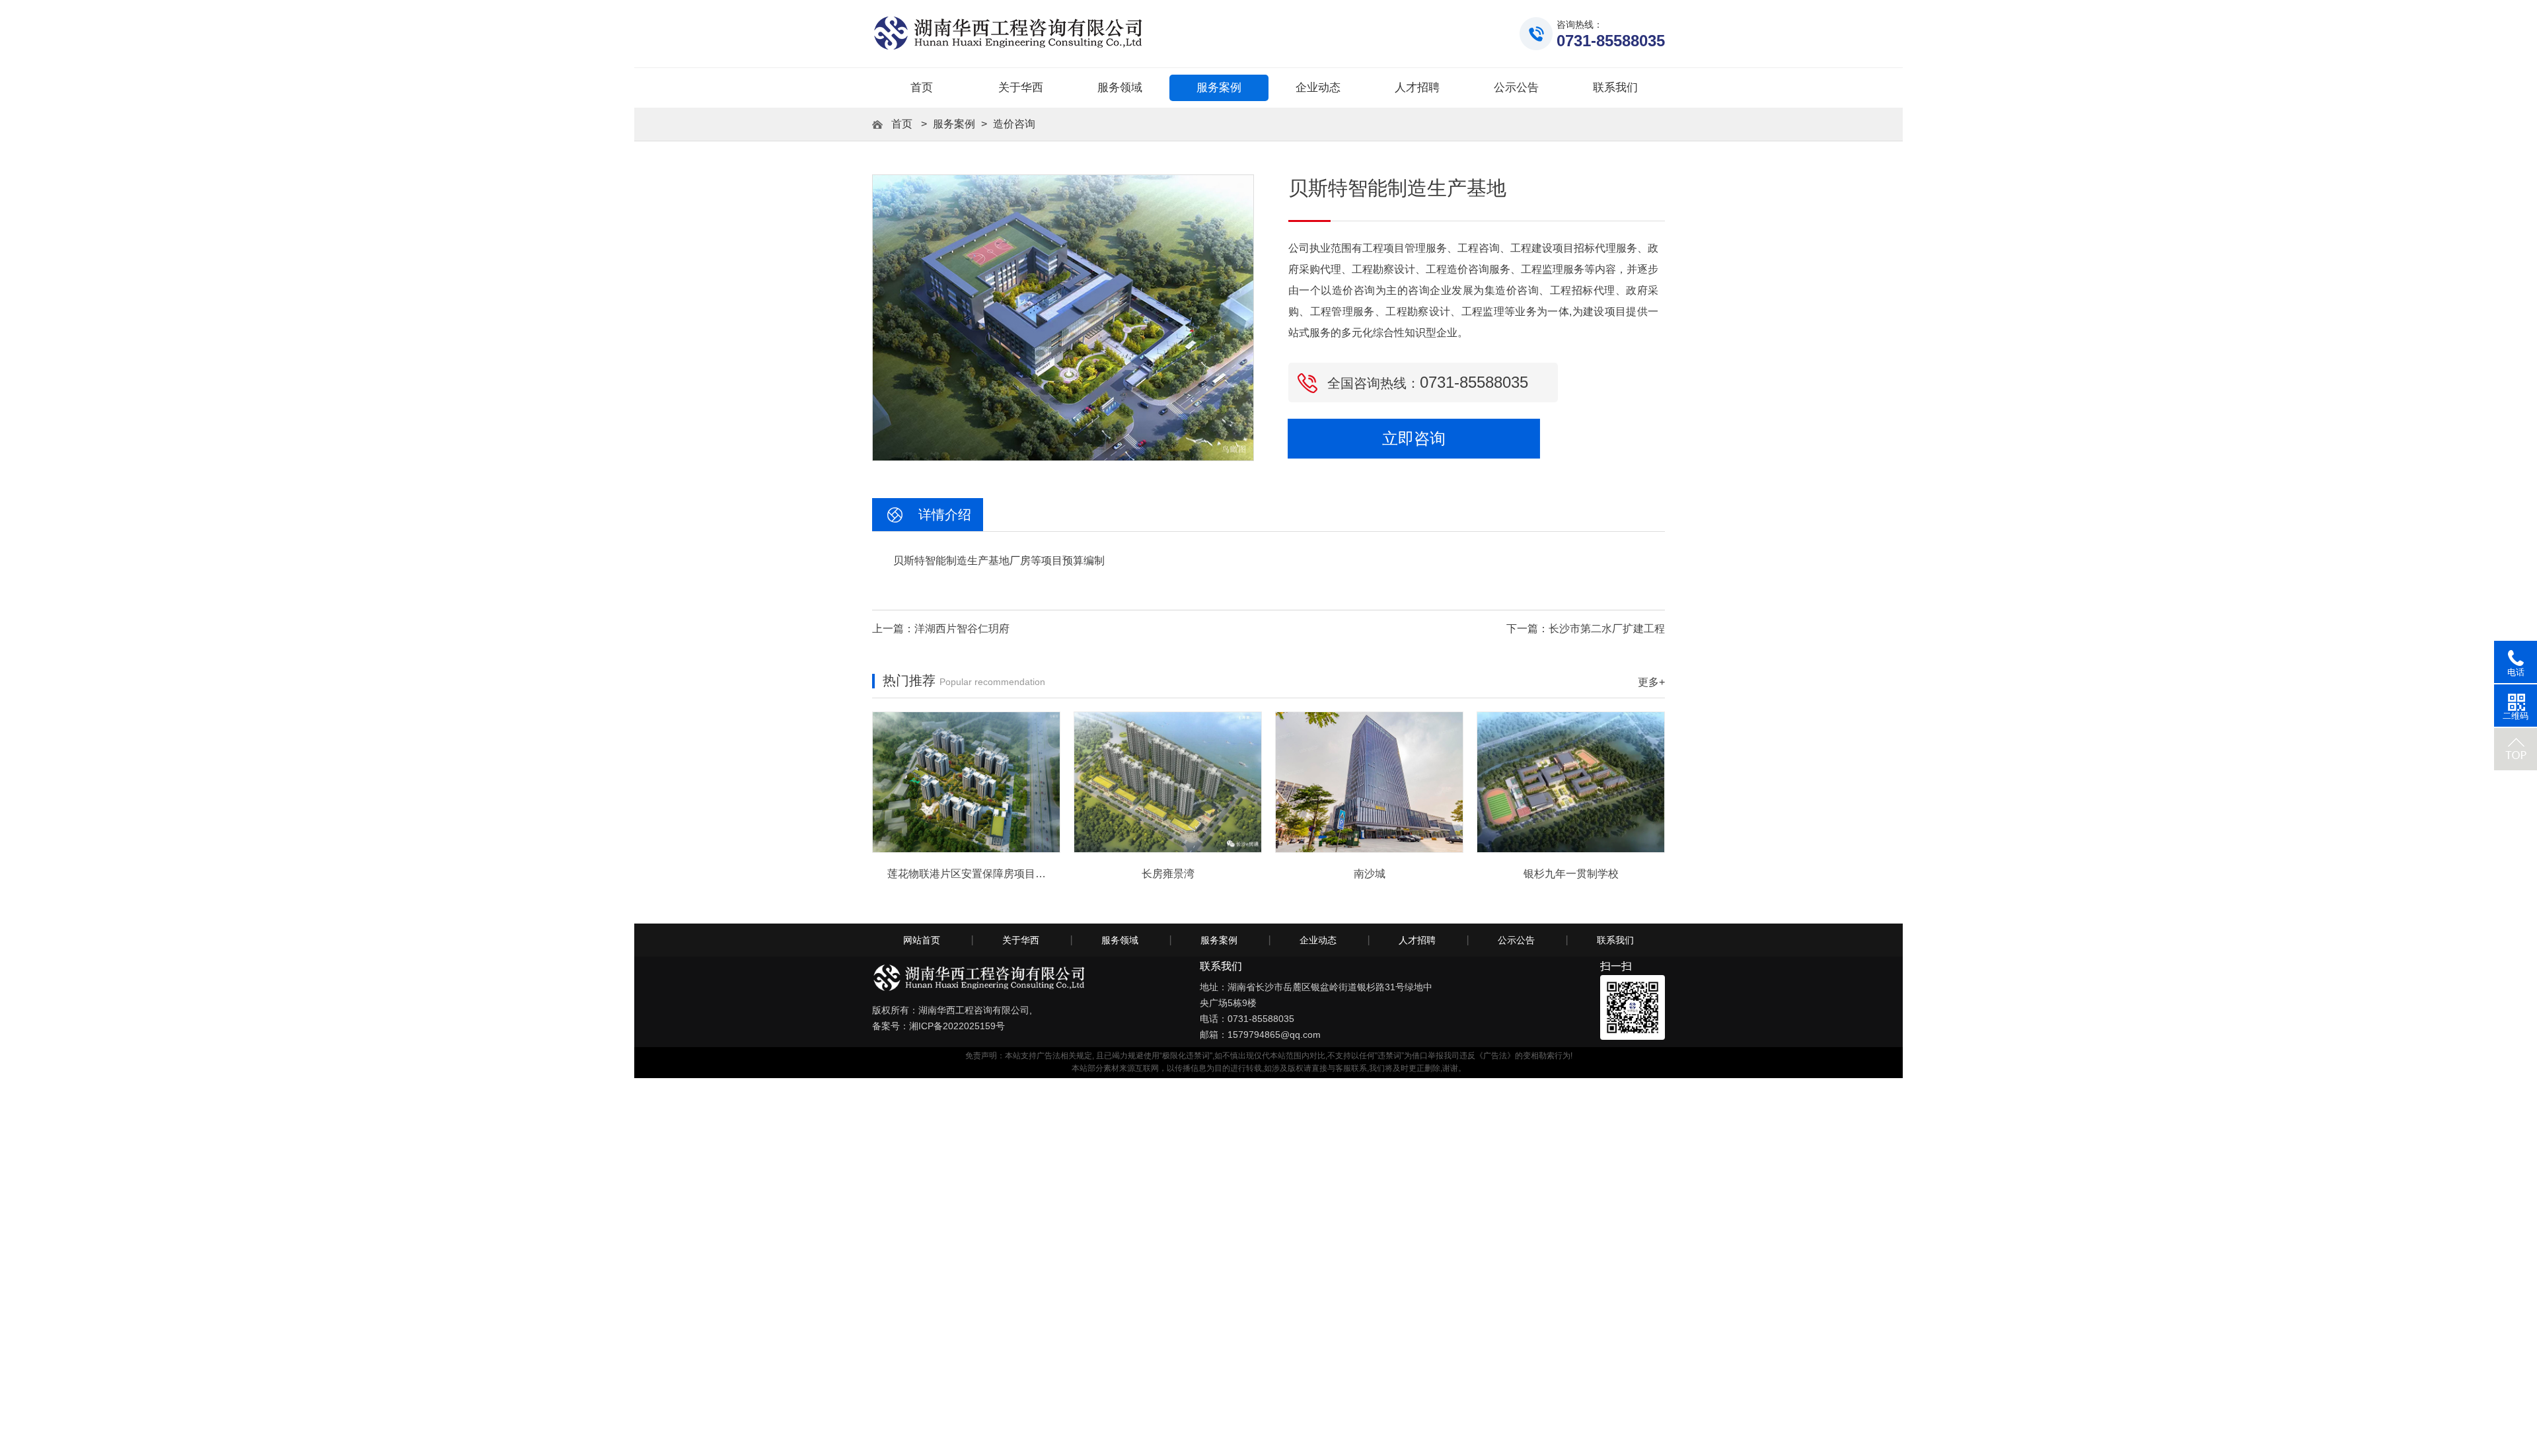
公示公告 (1516, 940)
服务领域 (1120, 940)
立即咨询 (1414, 439)
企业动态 (1318, 940)
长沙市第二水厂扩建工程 (1607, 629)
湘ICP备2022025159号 (957, 1026)
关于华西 (1021, 940)
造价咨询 (1014, 124)
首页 (922, 88)
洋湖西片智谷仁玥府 (962, 629)
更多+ (1651, 682)
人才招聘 (1417, 940)
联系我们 (1615, 940)
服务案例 (954, 124)
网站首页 (922, 940)
